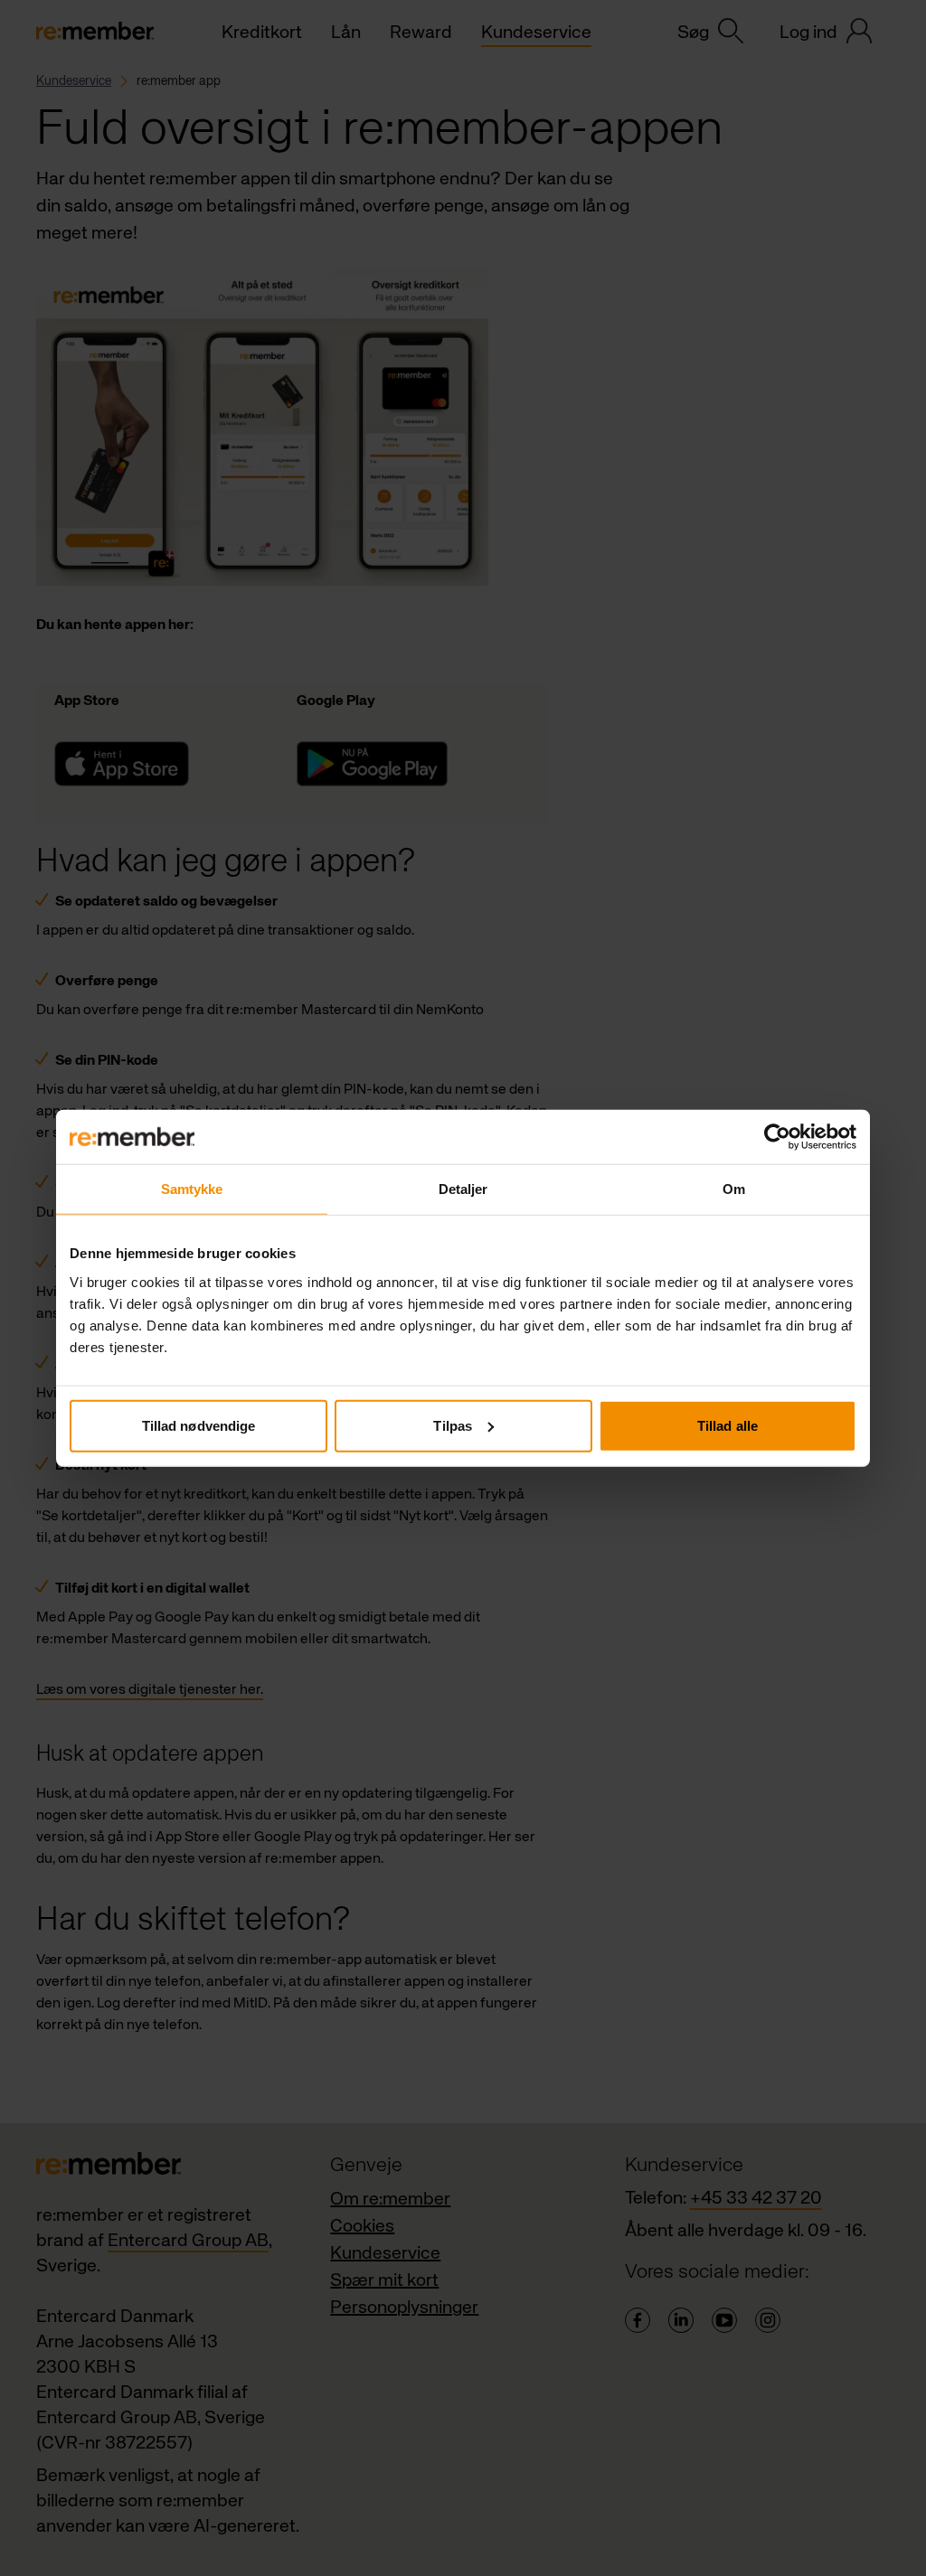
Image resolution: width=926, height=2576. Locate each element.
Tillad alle (728, 1425)
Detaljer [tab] (463, 1189)
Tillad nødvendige (199, 1425)
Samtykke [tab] (192, 1189)
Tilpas (453, 1425)
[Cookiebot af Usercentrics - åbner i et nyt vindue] (777, 1137)
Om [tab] (734, 1189)
